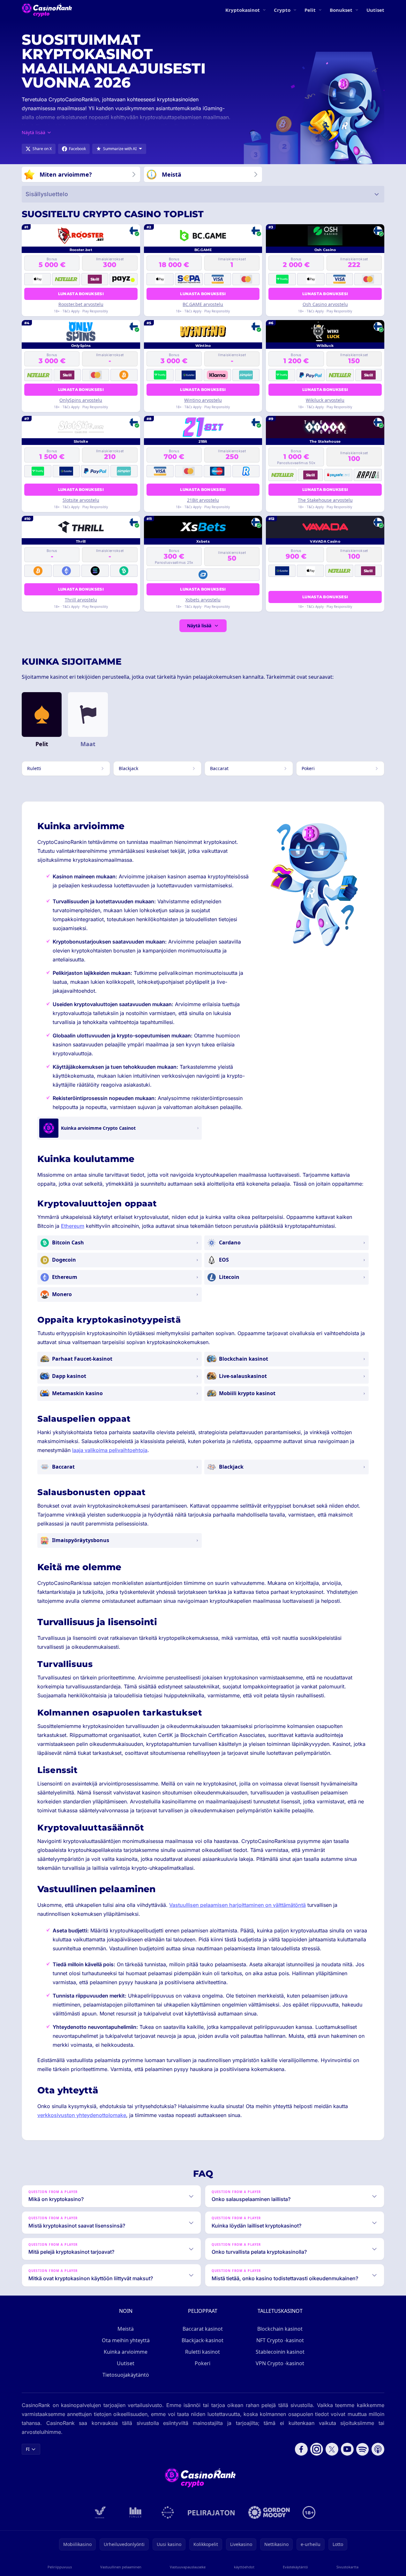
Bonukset (341, 10)
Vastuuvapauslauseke (188, 2567)
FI (28, 2449)
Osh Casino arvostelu (325, 304)
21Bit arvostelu (203, 500)
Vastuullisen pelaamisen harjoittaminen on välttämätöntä (237, 1905)
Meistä (126, 2329)
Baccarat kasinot (203, 2329)
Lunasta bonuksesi (81, 294)
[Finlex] (136, 2512)
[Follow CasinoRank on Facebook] (301, 2449)
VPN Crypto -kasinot (280, 2363)
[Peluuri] (168, 2512)
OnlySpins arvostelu (81, 400)
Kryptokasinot (243, 10)
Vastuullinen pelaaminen (121, 2567)
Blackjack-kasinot (203, 2340)
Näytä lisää (199, 626)
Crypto (282, 10)
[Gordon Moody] (269, 2512)
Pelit (310, 10)
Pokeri (203, 2363)
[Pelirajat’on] (211, 2512)
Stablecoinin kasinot (280, 2352)
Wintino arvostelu (203, 400)
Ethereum (73, 1226)
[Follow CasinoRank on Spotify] (363, 2449)
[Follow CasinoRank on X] (332, 2449)
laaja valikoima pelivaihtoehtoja (110, 1450)
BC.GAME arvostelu (203, 304)
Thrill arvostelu (81, 600)
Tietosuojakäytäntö (126, 2375)
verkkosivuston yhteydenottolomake (82, 2115)
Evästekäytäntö (295, 2567)
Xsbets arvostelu (203, 600)
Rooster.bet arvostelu (81, 304)
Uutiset (375, 10)
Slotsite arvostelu (81, 500)
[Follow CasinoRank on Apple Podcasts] (378, 2449)
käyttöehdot (244, 2567)
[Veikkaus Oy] (100, 2512)
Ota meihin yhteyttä (126, 2340)
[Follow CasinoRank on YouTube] (347, 2449)
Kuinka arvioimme (126, 2352)
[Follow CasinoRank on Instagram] (317, 2449)
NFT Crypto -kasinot (280, 2340)
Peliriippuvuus (60, 2567)
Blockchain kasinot (280, 2329)
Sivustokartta (347, 2567)
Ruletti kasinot (203, 2352)
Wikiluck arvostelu (325, 400)
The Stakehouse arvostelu (325, 500)
